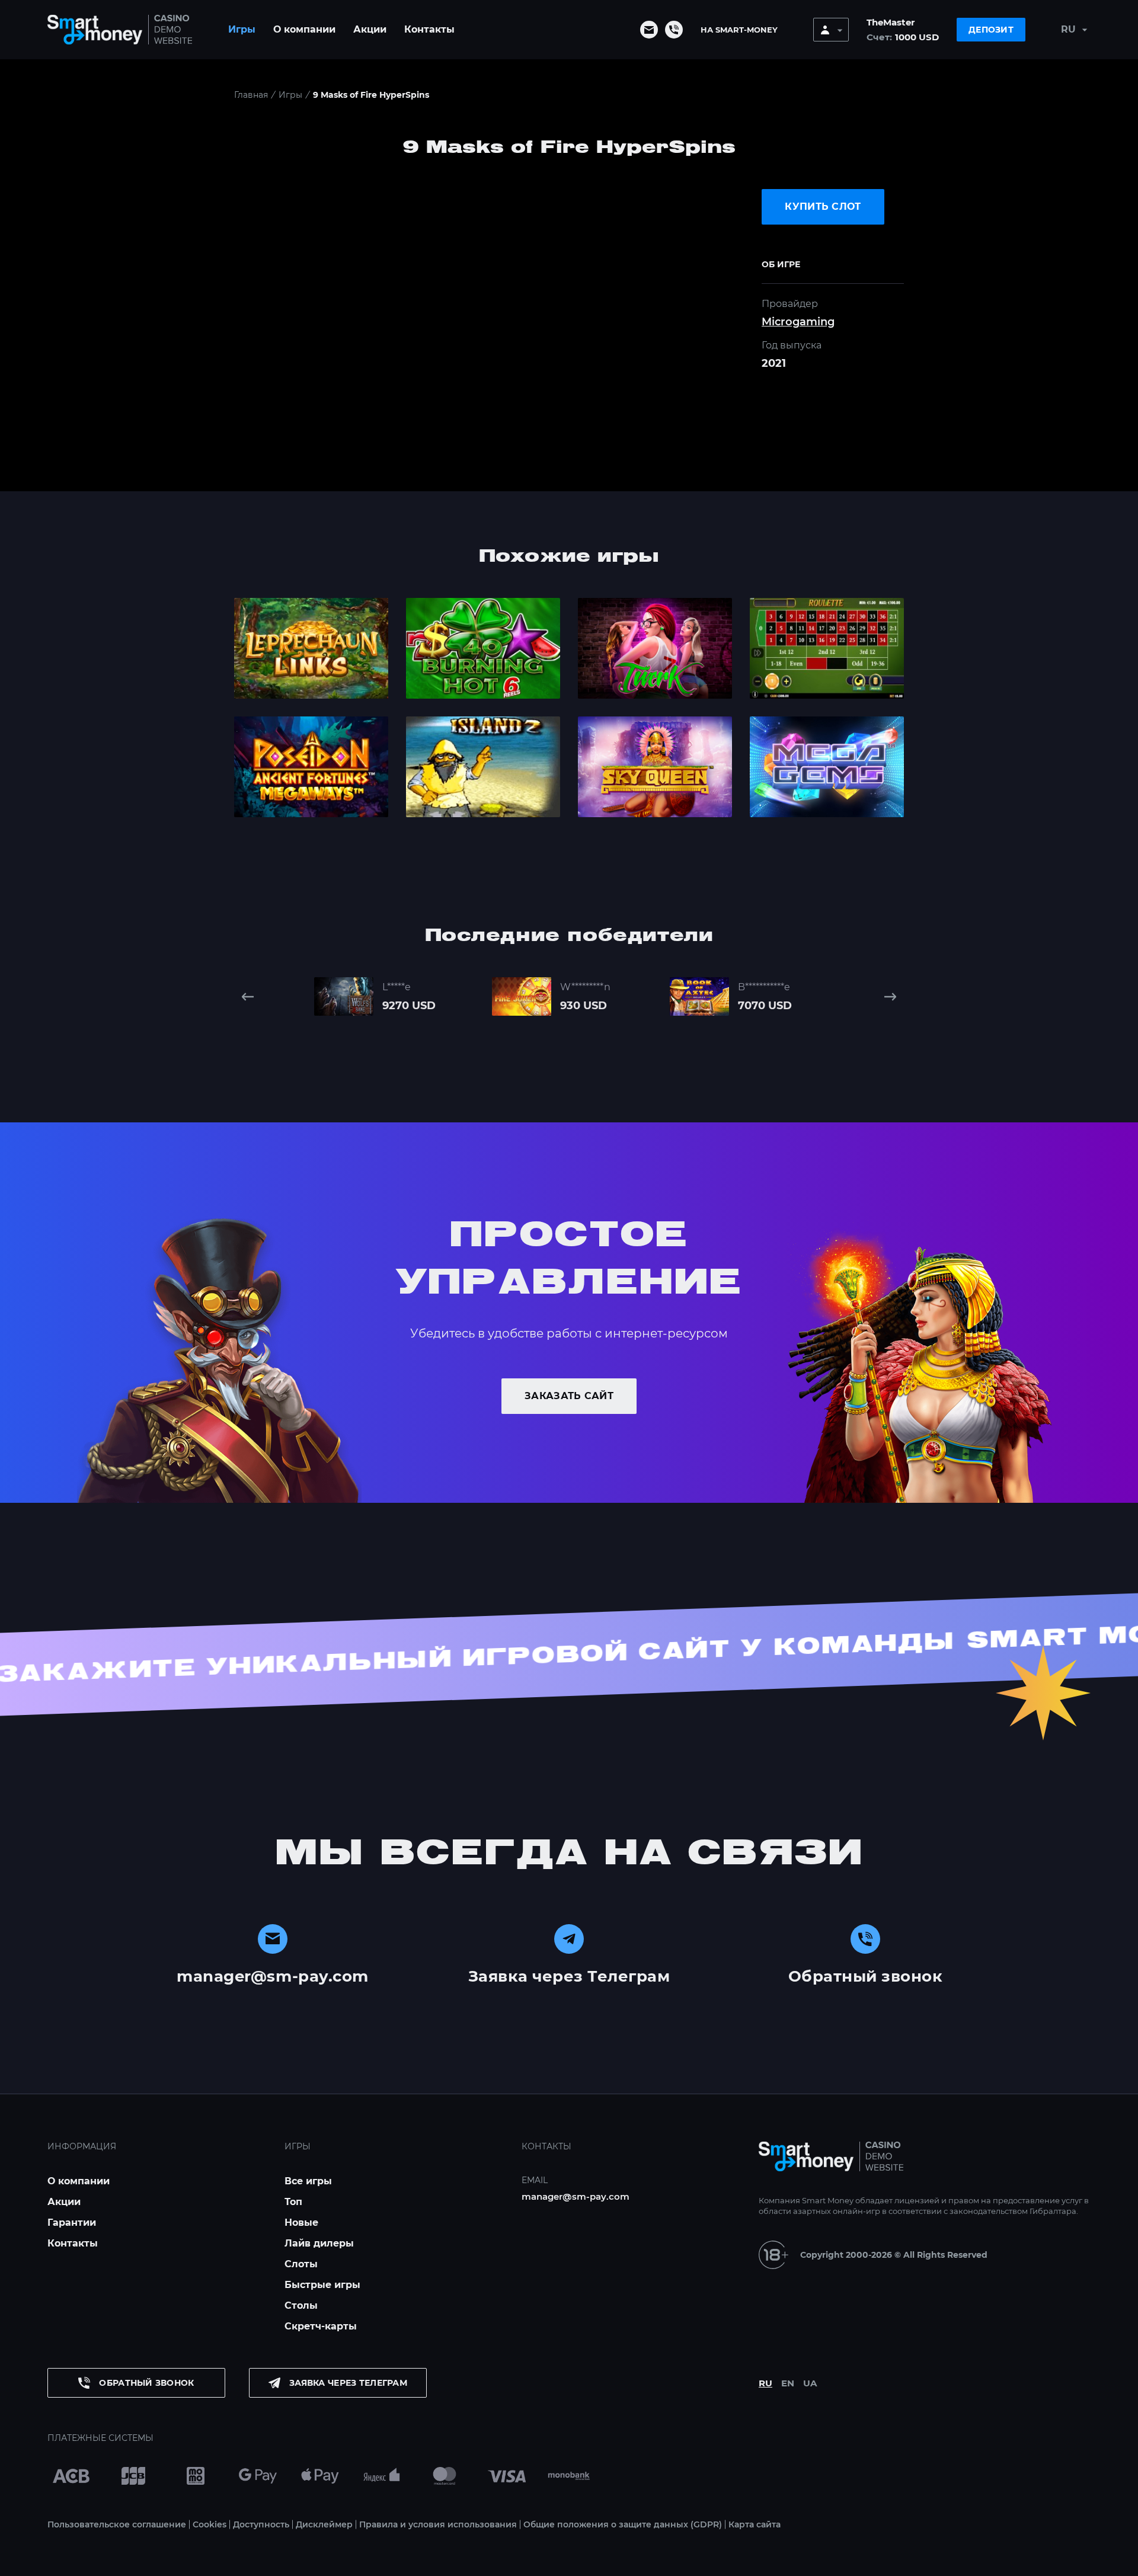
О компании (304, 29)
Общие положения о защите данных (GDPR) (623, 2524)
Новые (301, 2223)
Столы (301, 2305)
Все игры (308, 2181)
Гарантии (72, 2223)
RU (765, 2383)
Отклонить (839, 2563)
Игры (242, 29)
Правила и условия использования (438, 2524)
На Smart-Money (739, 30)
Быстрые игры (322, 2285)
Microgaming (798, 322)
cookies (362, 2563)
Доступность (261, 2524)
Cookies (210, 2524)
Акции (370, 29)
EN (788, 2383)
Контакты (429, 29)
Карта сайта (755, 2524)
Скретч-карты (321, 2326)
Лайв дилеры (319, 2243)
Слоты (301, 2264)
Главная (251, 95)
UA (810, 2383)
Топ (293, 2202)
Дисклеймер (324, 2524)
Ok (780, 2563)
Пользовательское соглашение (117, 2524)
